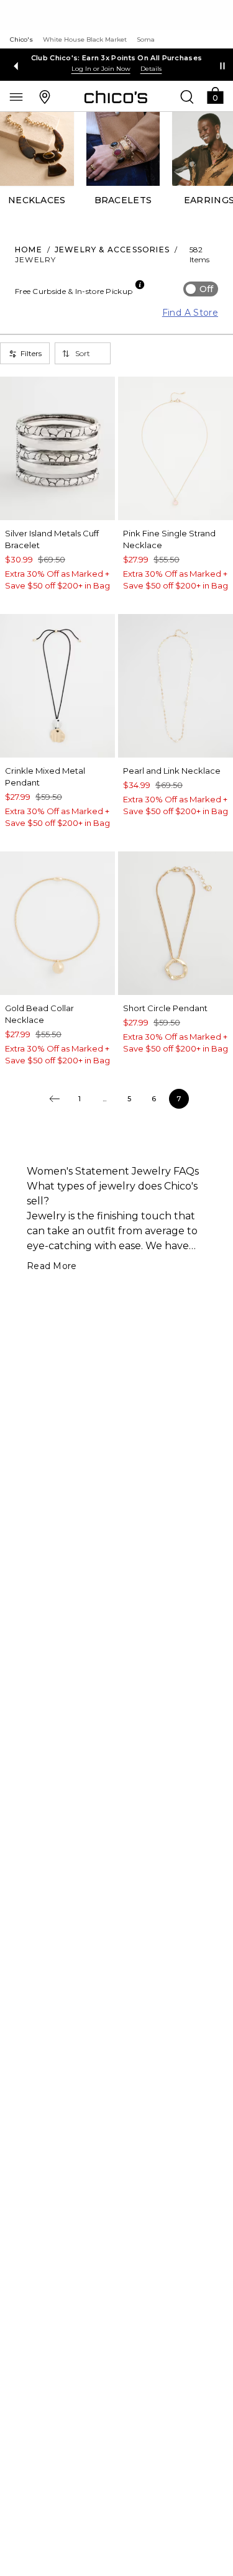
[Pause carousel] (222, 66)
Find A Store (190, 313)
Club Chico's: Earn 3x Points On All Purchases (117, 58)
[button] (215, 95)
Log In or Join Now (101, 69)
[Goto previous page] (55, 1099)
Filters (31, 353)
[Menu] (16, 96)
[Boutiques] (45, 96)
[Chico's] (116, 97)
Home (29, 250)
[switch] (201, 289)
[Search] (187, 96)
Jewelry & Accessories (112, 250)
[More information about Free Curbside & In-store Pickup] (140, 285)
